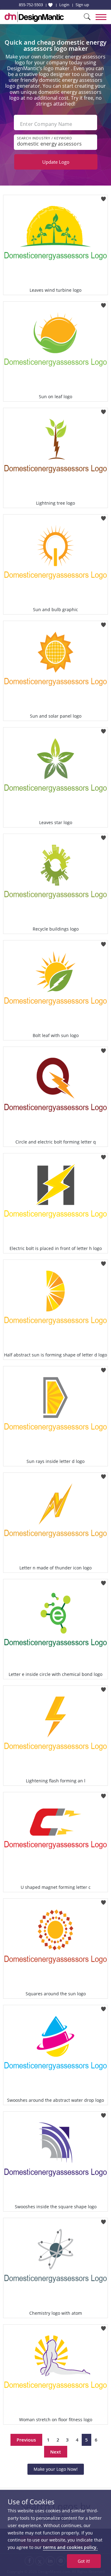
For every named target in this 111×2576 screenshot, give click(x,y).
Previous (26, 2440)
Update (56, 162)
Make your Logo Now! (56, 2469)
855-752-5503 (31, 5)
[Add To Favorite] (103, 197)
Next (56, 2452)
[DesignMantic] (34, 17)
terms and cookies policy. (70, 2547)
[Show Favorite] (50, 5)
